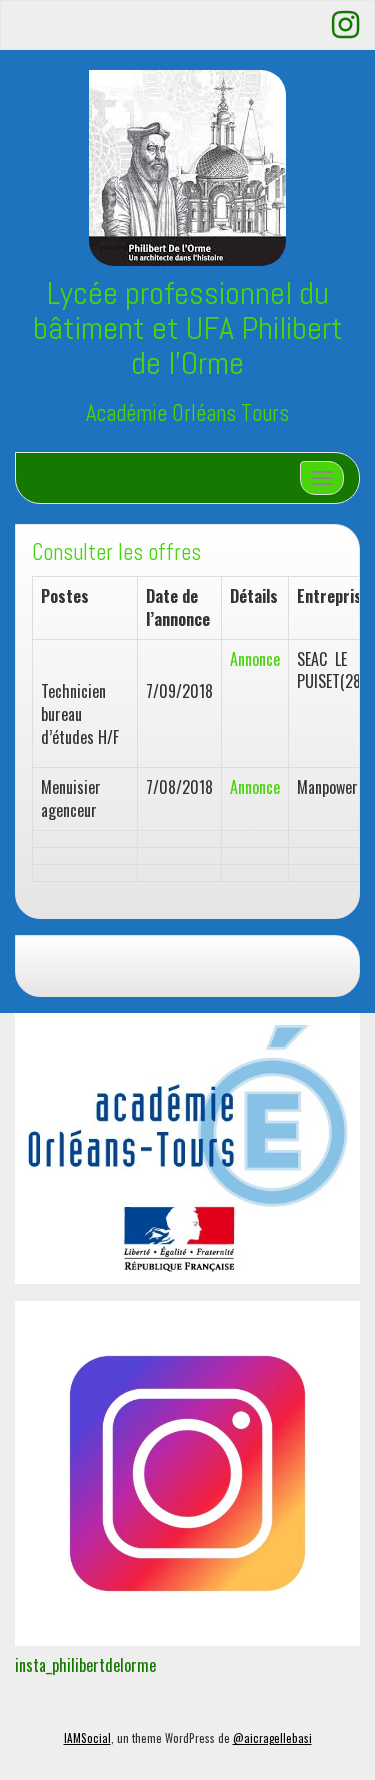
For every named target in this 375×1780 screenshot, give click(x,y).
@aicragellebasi (272, 1738)
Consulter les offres (116, 552)
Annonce (255, 659)
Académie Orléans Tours (187, 413)
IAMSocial (87, 1738)
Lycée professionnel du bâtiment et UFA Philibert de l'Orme (188, 328)
